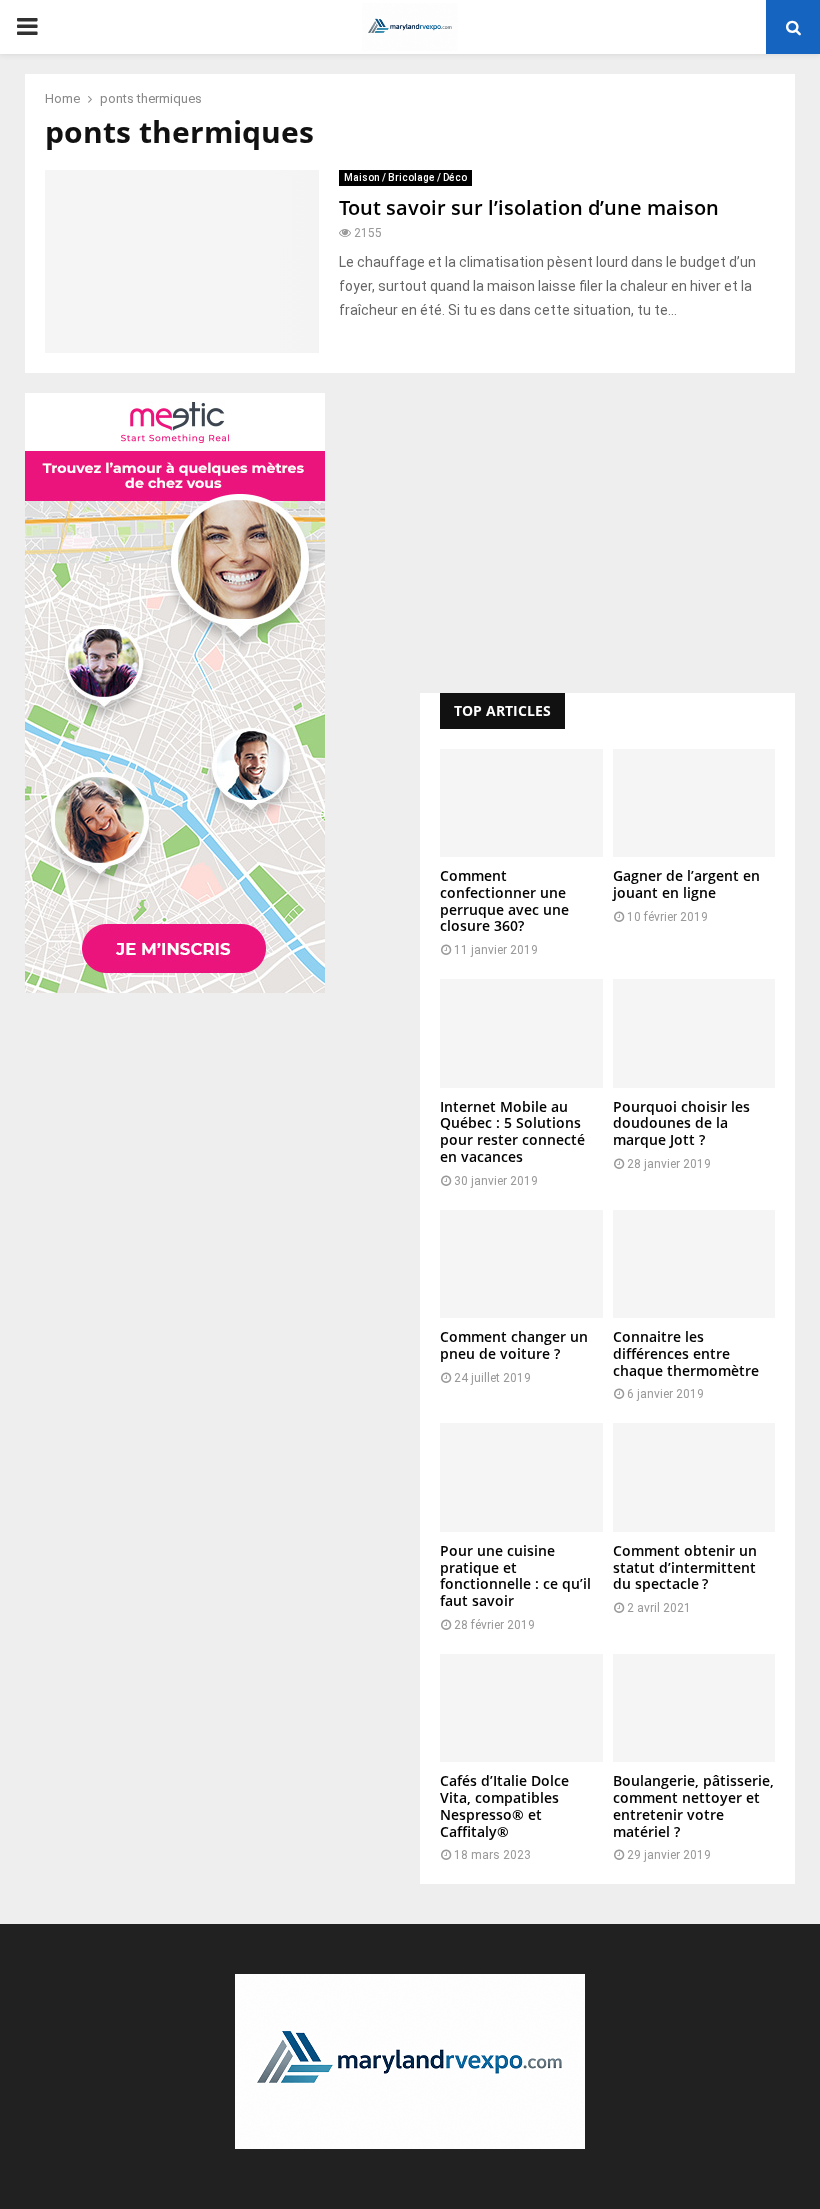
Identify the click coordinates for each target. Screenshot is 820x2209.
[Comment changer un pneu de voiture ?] (521, 1264)
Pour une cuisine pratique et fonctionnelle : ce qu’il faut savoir (515, 1575)
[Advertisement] (607, 533)
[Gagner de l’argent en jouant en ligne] (694, 803)
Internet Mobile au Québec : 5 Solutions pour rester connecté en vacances (512, 1131)
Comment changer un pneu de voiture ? (514, 1345)
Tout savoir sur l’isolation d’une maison (529, 207)
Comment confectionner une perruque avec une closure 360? (504, 900)
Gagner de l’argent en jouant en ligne (686, 884)
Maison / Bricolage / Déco (405, 177)
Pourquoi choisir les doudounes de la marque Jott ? (681, 1123)
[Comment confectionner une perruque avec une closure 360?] (521, 803)
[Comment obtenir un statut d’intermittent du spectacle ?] (694, 1477)
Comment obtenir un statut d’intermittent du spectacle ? (685, 1567)
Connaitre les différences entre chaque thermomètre (686, 1353)
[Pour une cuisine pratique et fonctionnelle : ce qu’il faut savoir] (521, 1477)
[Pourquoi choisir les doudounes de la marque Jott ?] (694, 1033)
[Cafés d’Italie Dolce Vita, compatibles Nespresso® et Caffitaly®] (521, 1708)
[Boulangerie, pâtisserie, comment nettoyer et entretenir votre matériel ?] (694, 1708)
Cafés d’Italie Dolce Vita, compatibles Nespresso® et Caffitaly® (504, 1805)
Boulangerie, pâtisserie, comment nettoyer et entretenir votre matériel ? (693, 1805)
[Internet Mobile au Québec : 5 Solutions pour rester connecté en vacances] (521, 1033)
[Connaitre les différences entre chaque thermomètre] (694, 1264)
